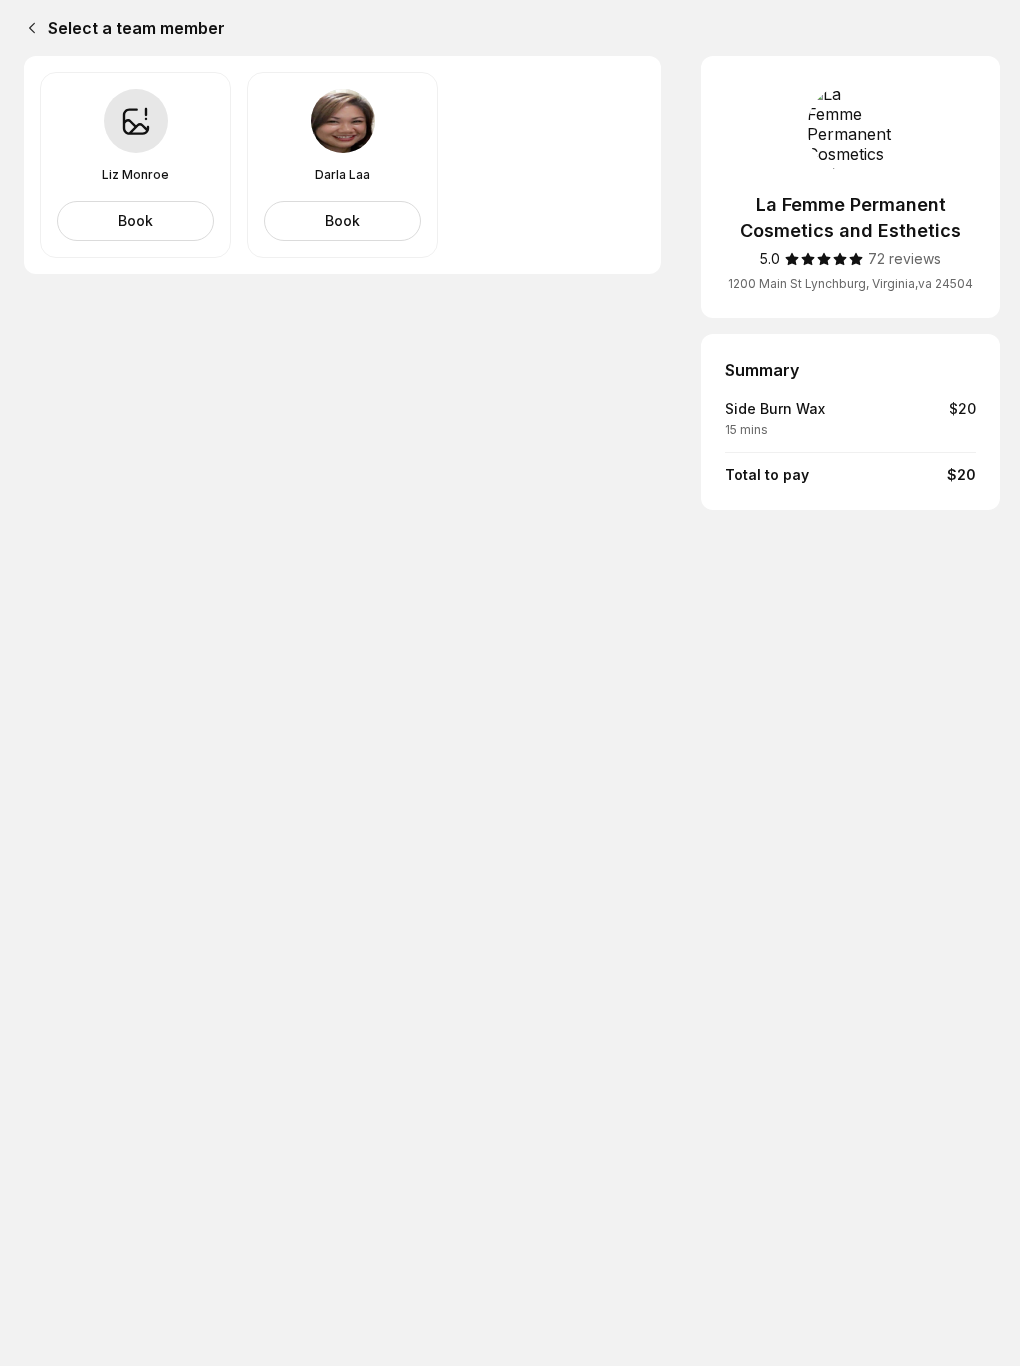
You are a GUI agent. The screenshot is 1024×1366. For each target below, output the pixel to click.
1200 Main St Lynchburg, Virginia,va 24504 (850, 283)
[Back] (28, 28)
